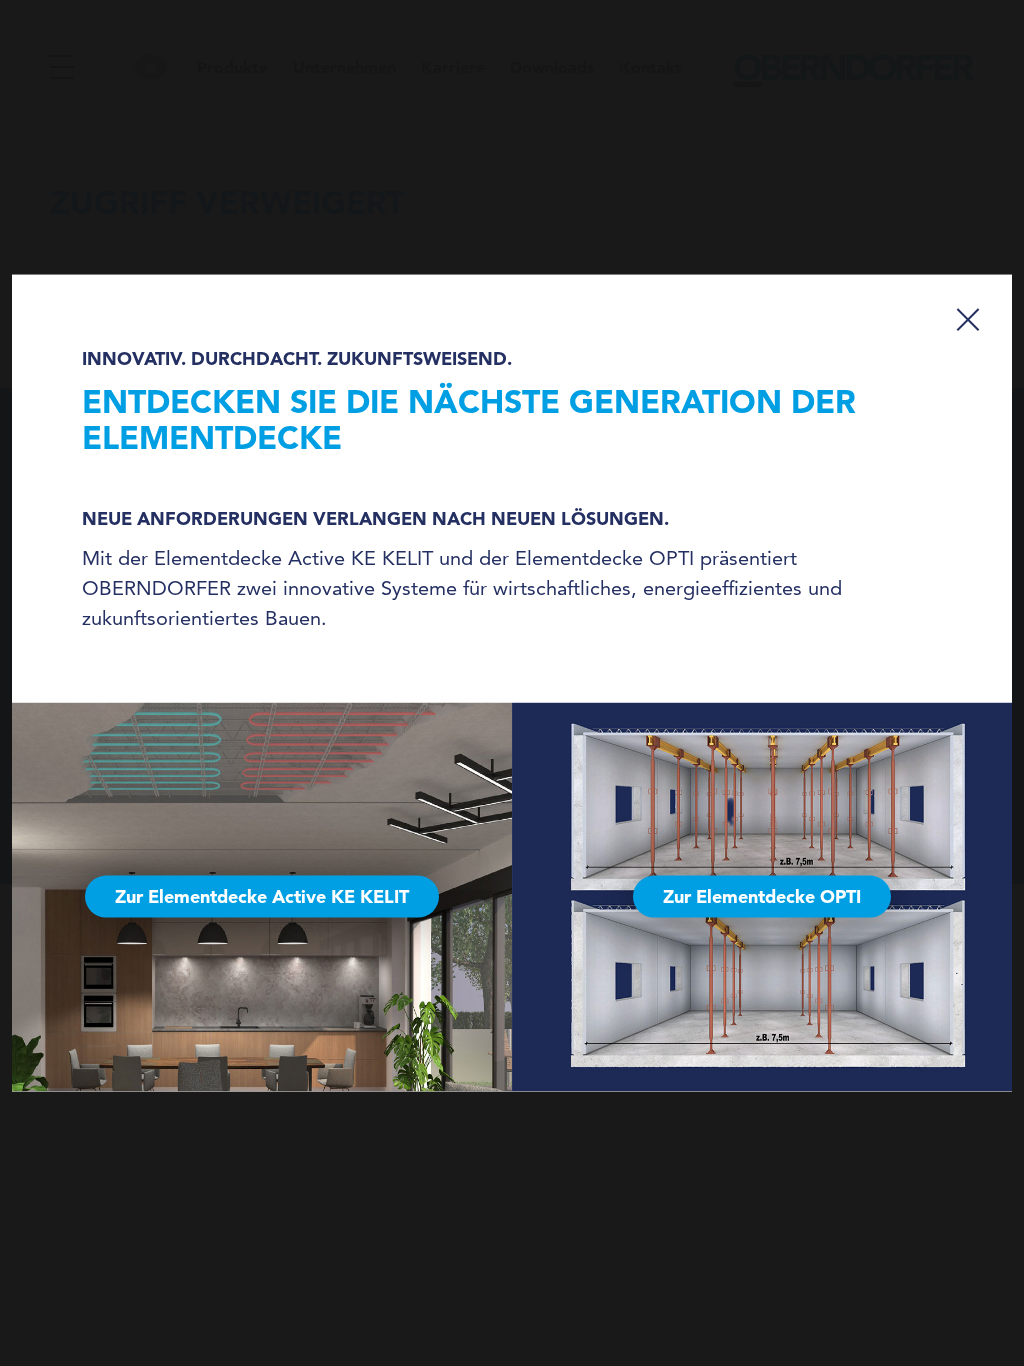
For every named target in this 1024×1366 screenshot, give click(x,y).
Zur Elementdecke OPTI (762, 896)
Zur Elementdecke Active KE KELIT (262, 896)
